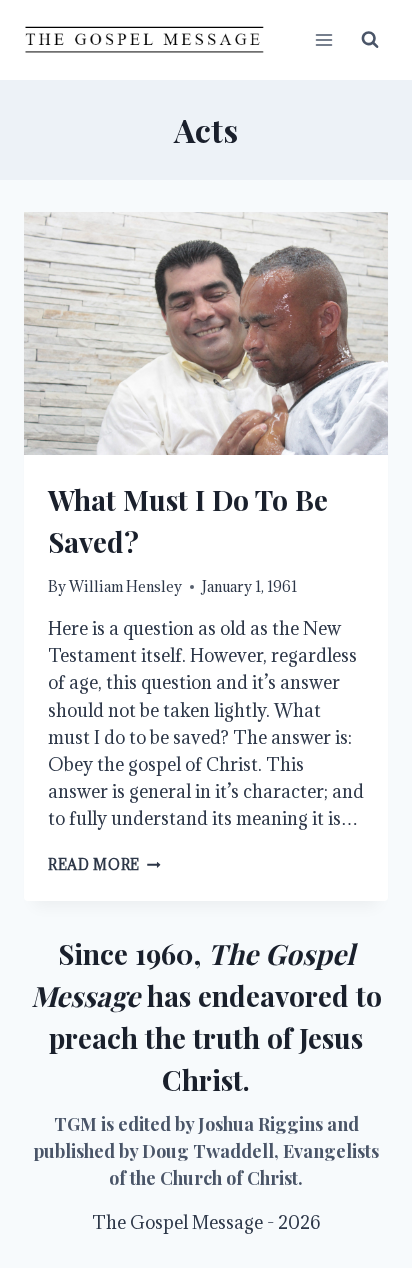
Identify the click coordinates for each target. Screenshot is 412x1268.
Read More (104, 864)
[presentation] (206, 333)
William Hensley (125, 586)
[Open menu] (323, 39)
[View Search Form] (370, 40)
